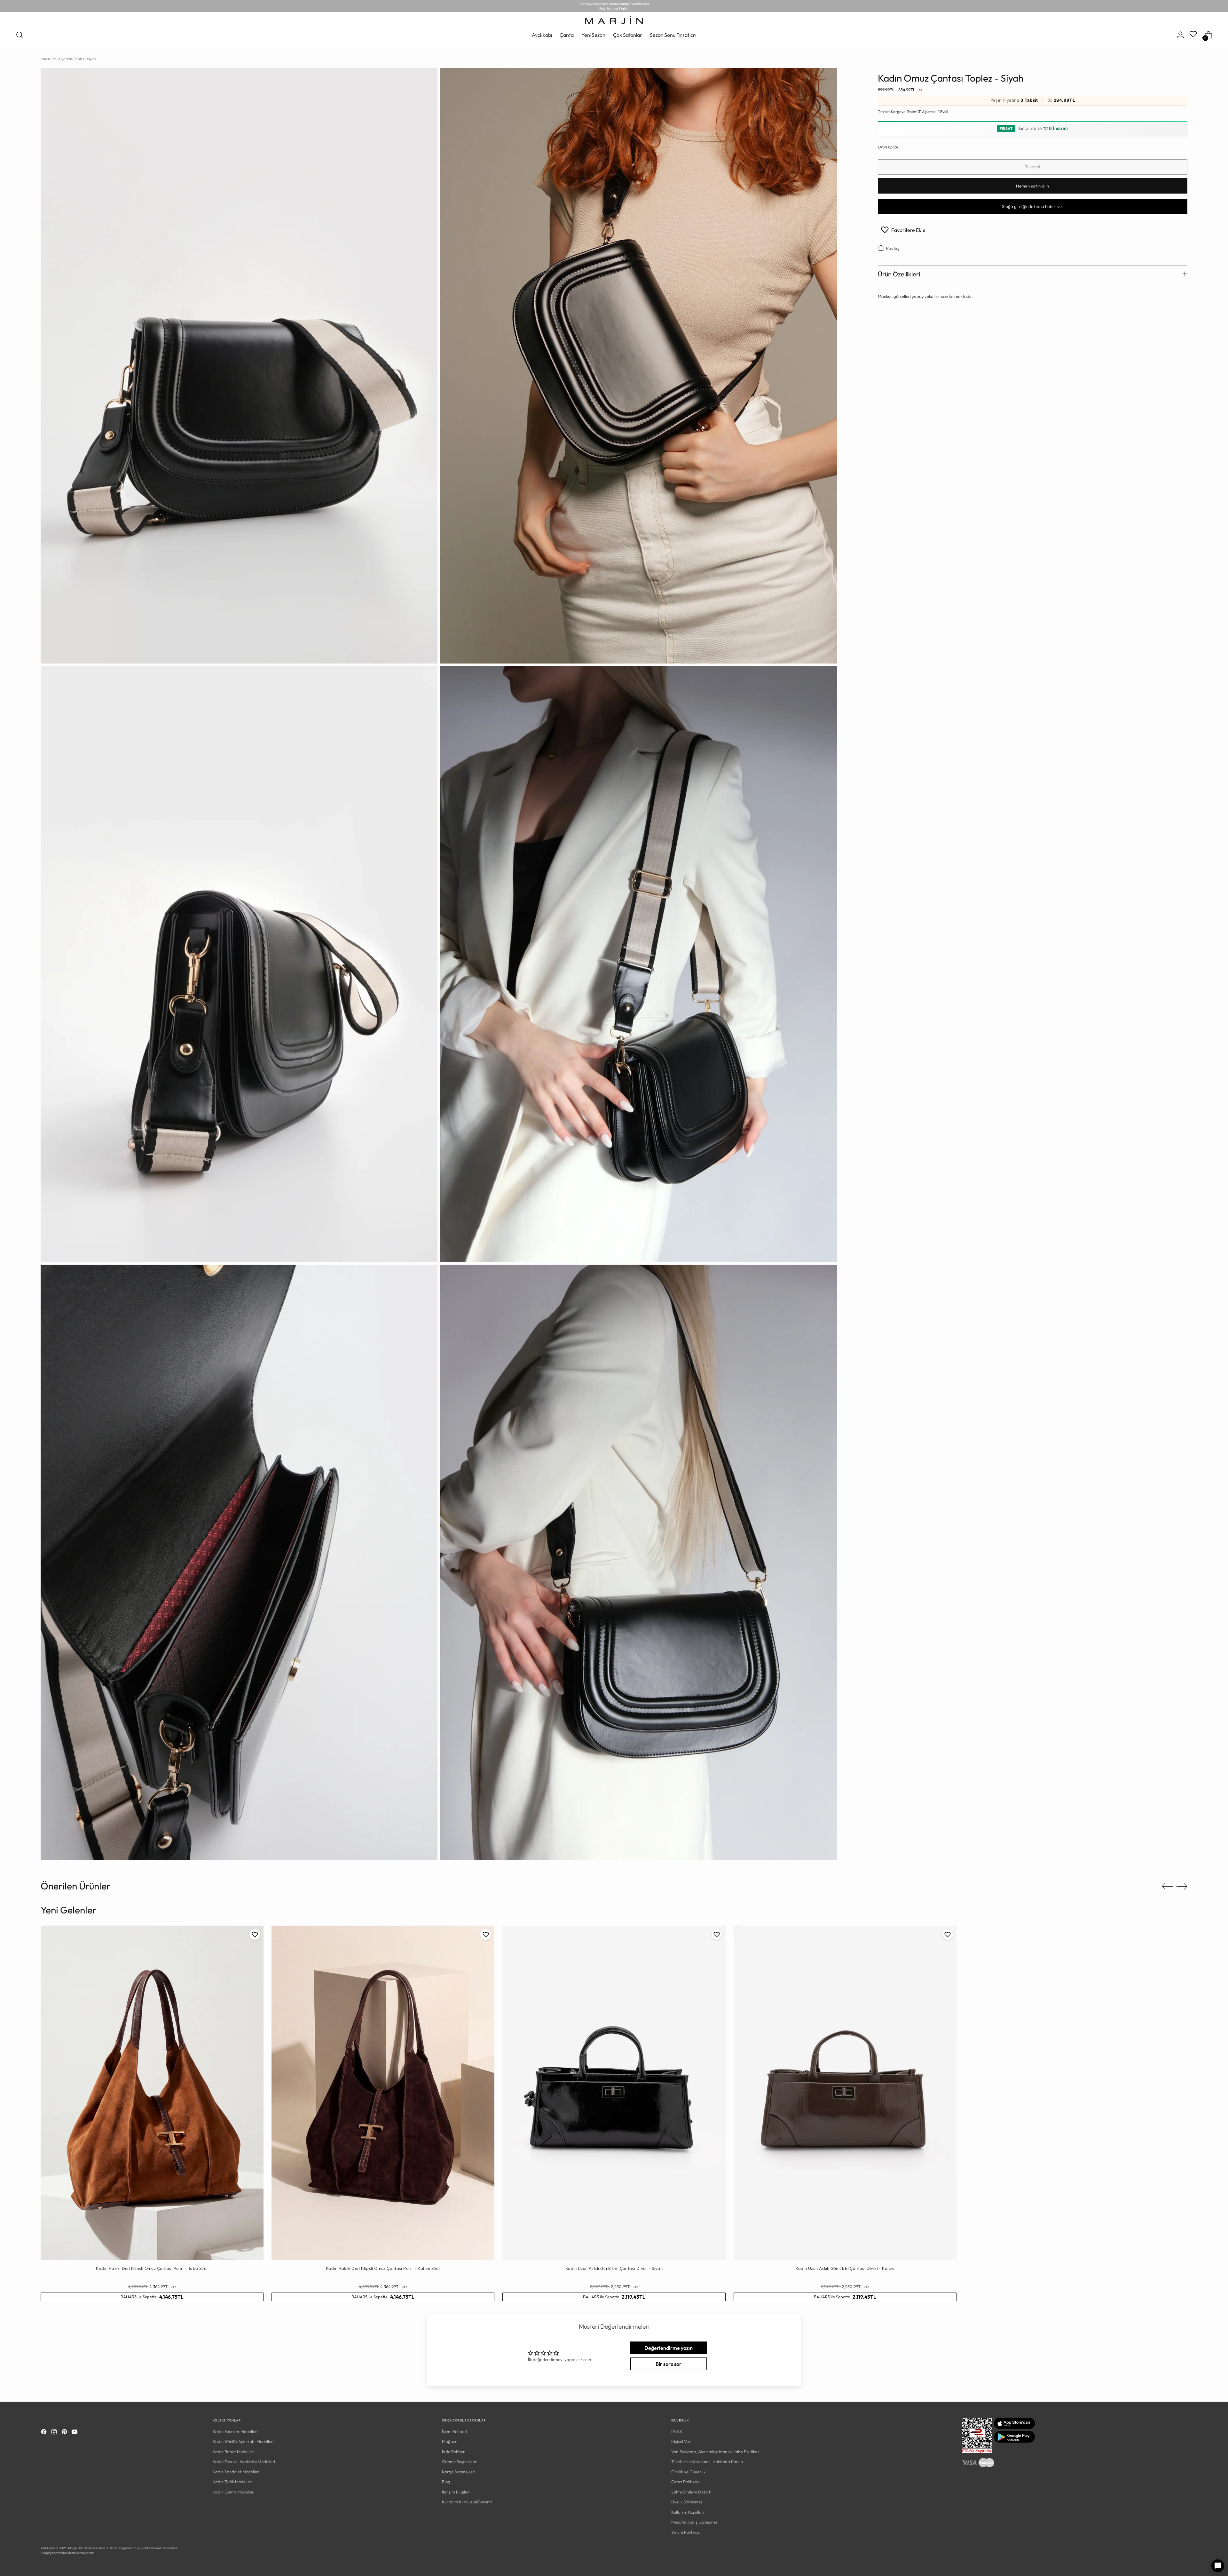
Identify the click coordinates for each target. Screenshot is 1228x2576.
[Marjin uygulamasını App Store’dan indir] (1014, 2428)
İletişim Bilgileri (456, 2492)
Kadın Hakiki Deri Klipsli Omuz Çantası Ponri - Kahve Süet (383, 2268)
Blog (446, 2482)
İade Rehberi (454, 2452)
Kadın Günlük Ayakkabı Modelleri (243, 2441)
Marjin (72, 2548)
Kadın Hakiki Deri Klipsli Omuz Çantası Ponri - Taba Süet (152, 2268)
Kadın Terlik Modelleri (232, 2482)
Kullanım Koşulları (688, 2512)
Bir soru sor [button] (669, 2364)
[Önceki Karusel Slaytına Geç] (1167, 1887)
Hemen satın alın (1032, 186)
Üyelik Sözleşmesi (687, 2502)
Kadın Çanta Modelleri (234, 2492)
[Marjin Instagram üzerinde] (55, 2433)
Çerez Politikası (685, 2482)
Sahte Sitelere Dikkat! (691, 2492)
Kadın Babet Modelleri (233, 2452)
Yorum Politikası (686, 2532)
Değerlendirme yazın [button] (669, 2348)
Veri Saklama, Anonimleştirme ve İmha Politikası (716, 2452)
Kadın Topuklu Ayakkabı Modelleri (244, 2461)
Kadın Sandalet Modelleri (236, 2472)
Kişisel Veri (681, 2441)
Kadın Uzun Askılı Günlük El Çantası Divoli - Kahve (845, 2268)
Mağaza (450, 2441)
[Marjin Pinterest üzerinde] (65, 2433)
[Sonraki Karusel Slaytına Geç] (1182, 1886)
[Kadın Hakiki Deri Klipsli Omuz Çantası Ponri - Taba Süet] (152, 2093)
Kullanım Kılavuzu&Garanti (467, 2502)
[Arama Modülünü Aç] (20, 35)
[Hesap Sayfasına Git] (1180, 35)
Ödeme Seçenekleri (460, 2461)
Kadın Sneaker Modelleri (235, 2431)
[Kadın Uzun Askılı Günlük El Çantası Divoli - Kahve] (845, 2093)
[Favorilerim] (1194, 35)
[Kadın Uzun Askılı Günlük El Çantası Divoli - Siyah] (614, 2093)
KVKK (677, 2431)
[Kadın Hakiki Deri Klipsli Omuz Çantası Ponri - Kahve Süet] (383, 2093)
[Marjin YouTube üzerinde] (75, 2433)
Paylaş (893, 248)
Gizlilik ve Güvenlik (688, 2472)
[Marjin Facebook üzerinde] (44, 2433)
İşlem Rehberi (454, 2431)
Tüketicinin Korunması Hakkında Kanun (707, 2461)
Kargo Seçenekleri (459, 2472)
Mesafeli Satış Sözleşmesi (695, 2522)
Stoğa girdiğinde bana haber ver (1033, 206)
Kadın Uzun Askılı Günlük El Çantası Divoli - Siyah (614, 2268)
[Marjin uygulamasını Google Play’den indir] (1014, 2441)
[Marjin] (614, 20)
